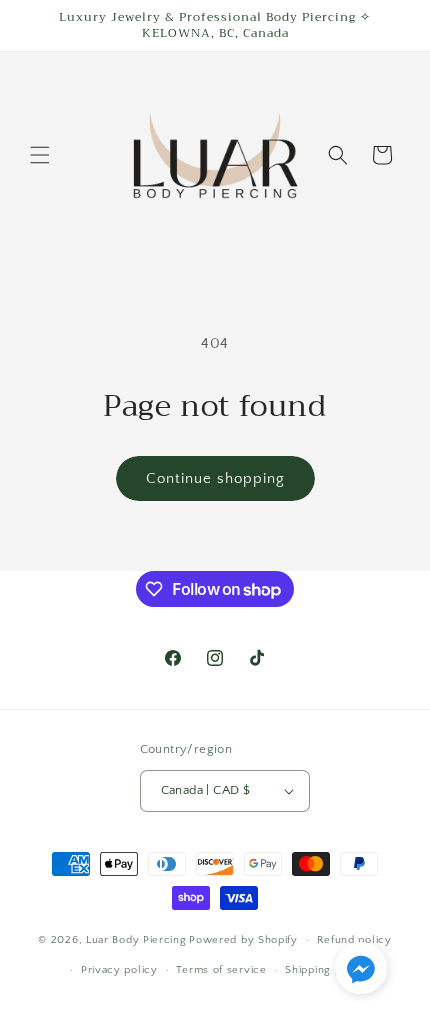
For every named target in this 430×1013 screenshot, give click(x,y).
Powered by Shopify (243, 940)
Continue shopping (215, 478)
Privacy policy (119, 970)
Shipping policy (326, 970)
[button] (40, 155)
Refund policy (354, 940)
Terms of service (221, 970)
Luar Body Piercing (136, 940)
